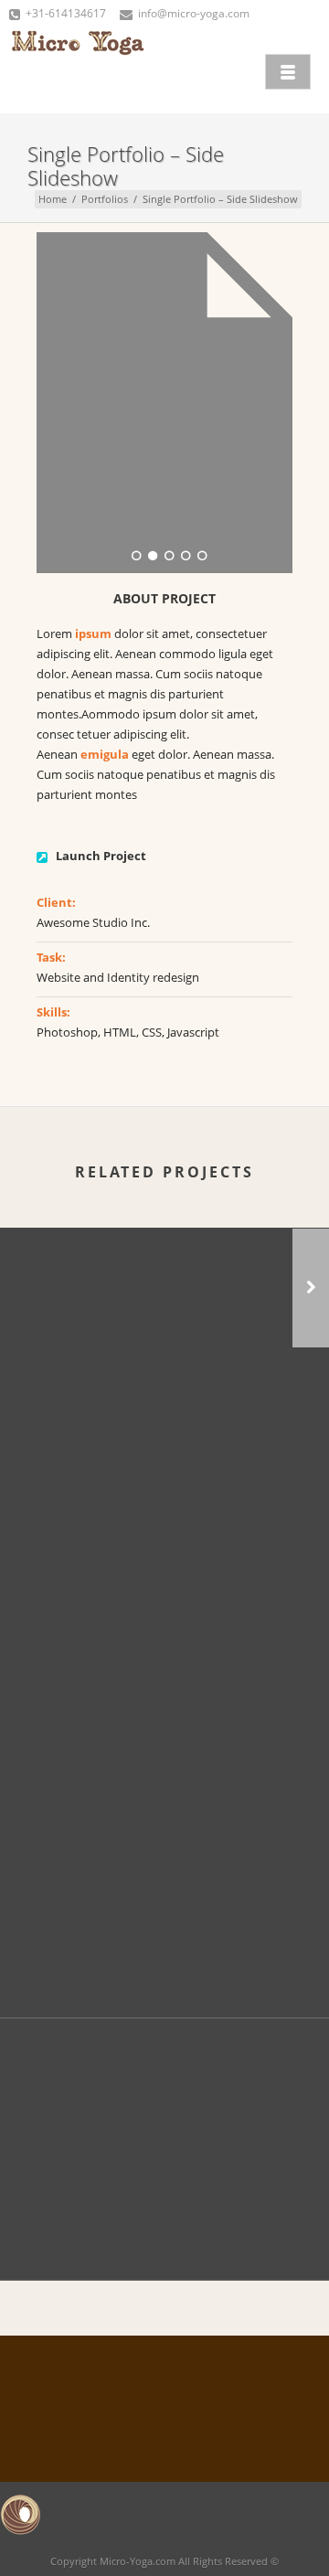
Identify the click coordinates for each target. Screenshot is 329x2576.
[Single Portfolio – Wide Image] (311, 1288)
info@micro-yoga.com (194, 13)
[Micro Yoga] (78, 69)
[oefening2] (166, 1280)
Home (53, 199)
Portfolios (105, 199)
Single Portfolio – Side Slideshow (165, 1705)
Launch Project (101, 856)
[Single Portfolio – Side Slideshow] (166, 1543)
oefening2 (164, 1442)
